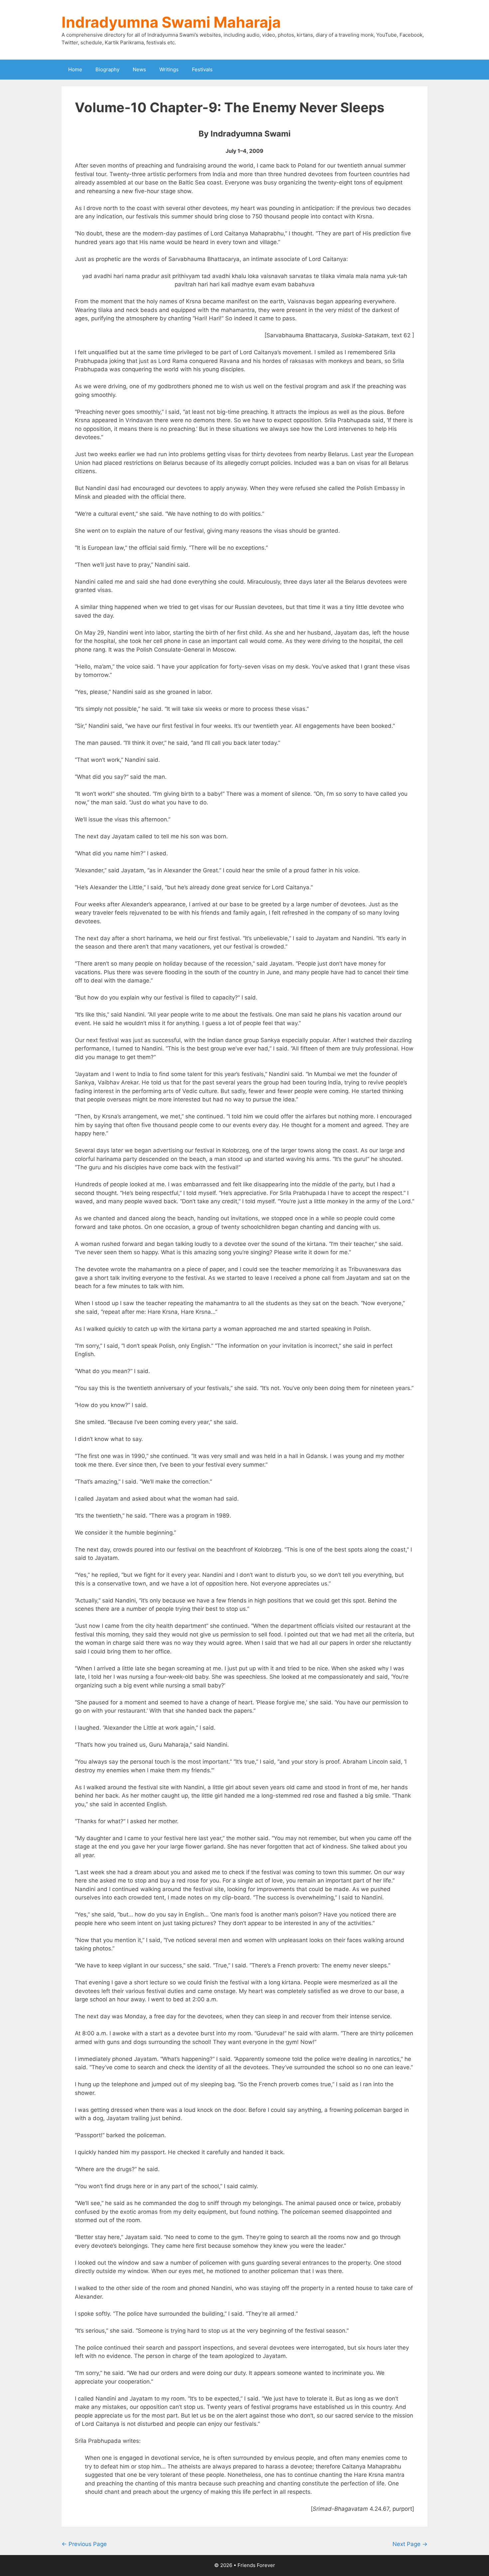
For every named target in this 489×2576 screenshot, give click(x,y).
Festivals (202, 69)
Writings (169, 69)
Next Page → (410, 2544)
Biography (107, 69)
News (139, 69)
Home (75, 69)
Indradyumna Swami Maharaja (171, 22)
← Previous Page (84, 2544)
